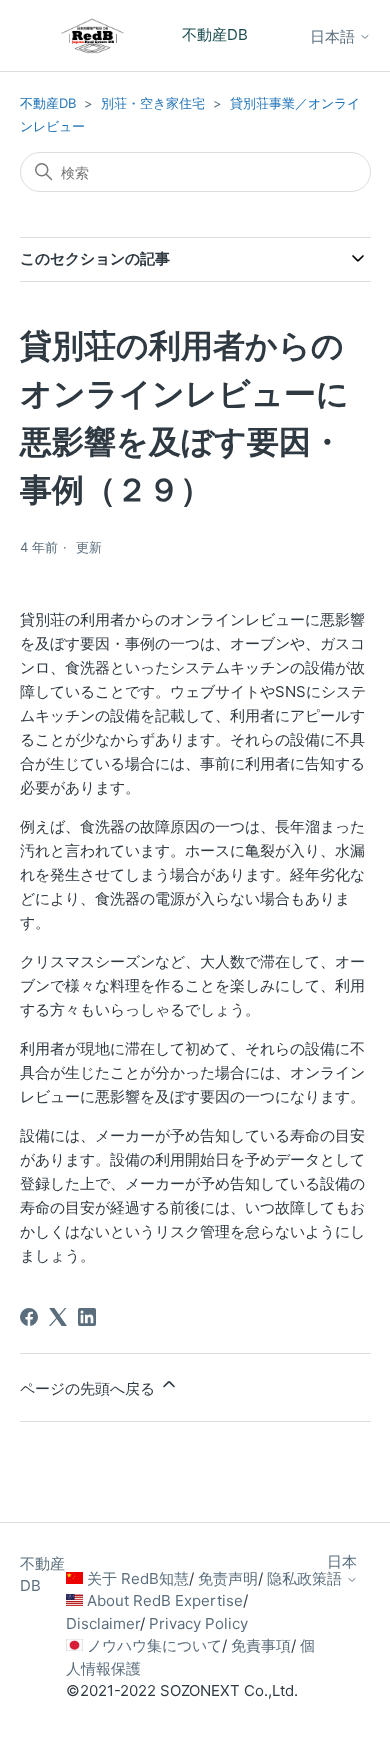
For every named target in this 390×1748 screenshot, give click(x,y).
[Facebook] (29, 1317)
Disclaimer (103, 1623)
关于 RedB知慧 (138, 1578)
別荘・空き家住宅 (153, 103)
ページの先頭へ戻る (89, 1388)
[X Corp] (58, 1317)
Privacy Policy (198, 1623)
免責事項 (261, 1645)
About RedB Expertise (165, 1600)
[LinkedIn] (87, 1317)
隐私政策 (297, 1578)
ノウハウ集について (154, 1645)
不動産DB (48, 103)
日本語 (334, 36)
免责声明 (228, 1578)
